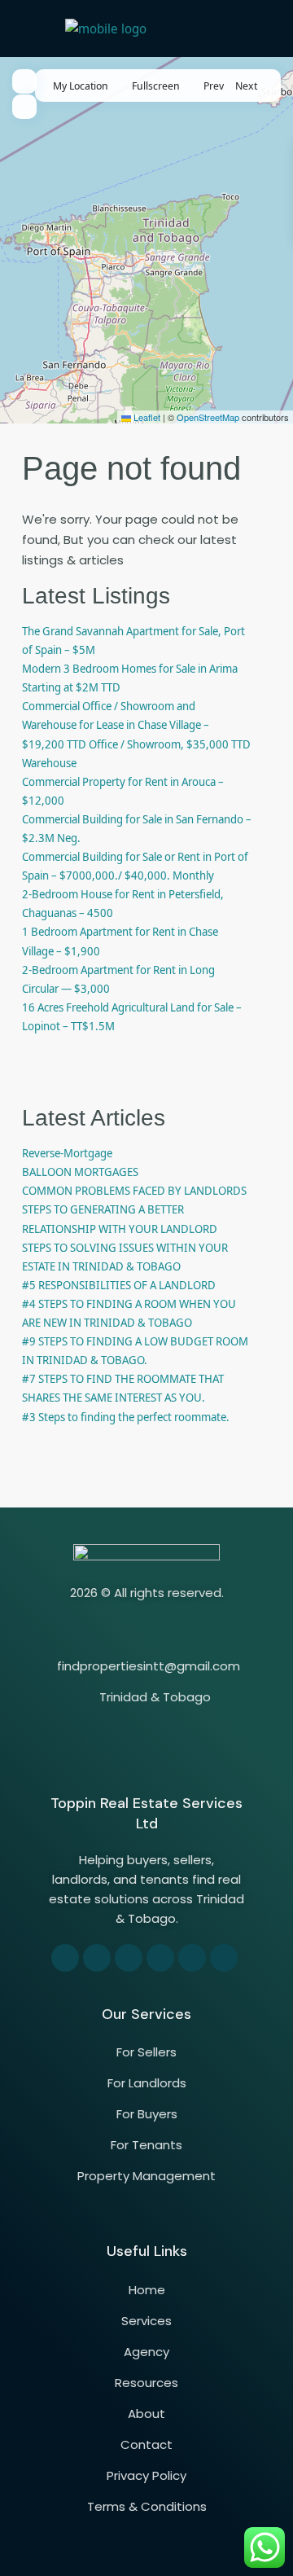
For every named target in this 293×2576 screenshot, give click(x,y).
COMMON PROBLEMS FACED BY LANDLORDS (134, 1190)
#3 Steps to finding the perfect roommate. (126, 1417)
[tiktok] (129, 1958)
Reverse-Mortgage (67, 1153)
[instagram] (224, 1958)
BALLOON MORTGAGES (80, 1172)
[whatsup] (97, 1958)
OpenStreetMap (208, 417)
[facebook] (65, 1958)
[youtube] (192, 1958)
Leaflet (146, 417)
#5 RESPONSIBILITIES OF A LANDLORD (119, 1285)
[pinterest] (160, 1958)
